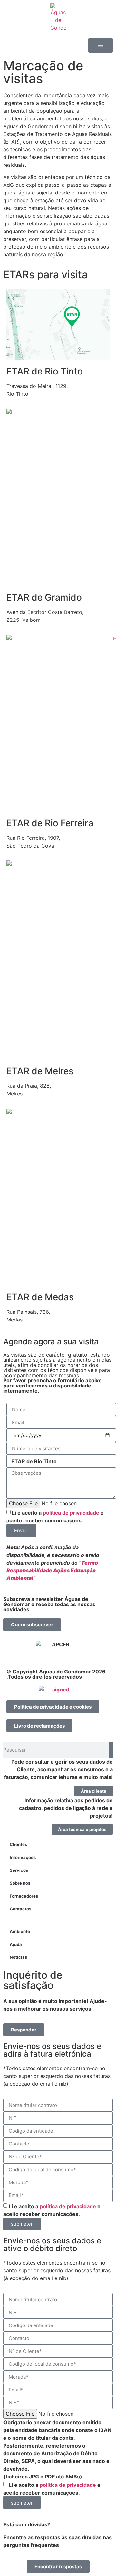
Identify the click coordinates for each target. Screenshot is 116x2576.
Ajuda (16, 1944)
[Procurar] (111, 1750)
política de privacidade (71, 1513)
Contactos (20, 1909)
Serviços (19, 1870)
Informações (23, 1857)
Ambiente (20, 1931)
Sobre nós (20, 1883)
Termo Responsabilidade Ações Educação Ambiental (52, 1570)
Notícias (18, 1957)
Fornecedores (24, 1896)
